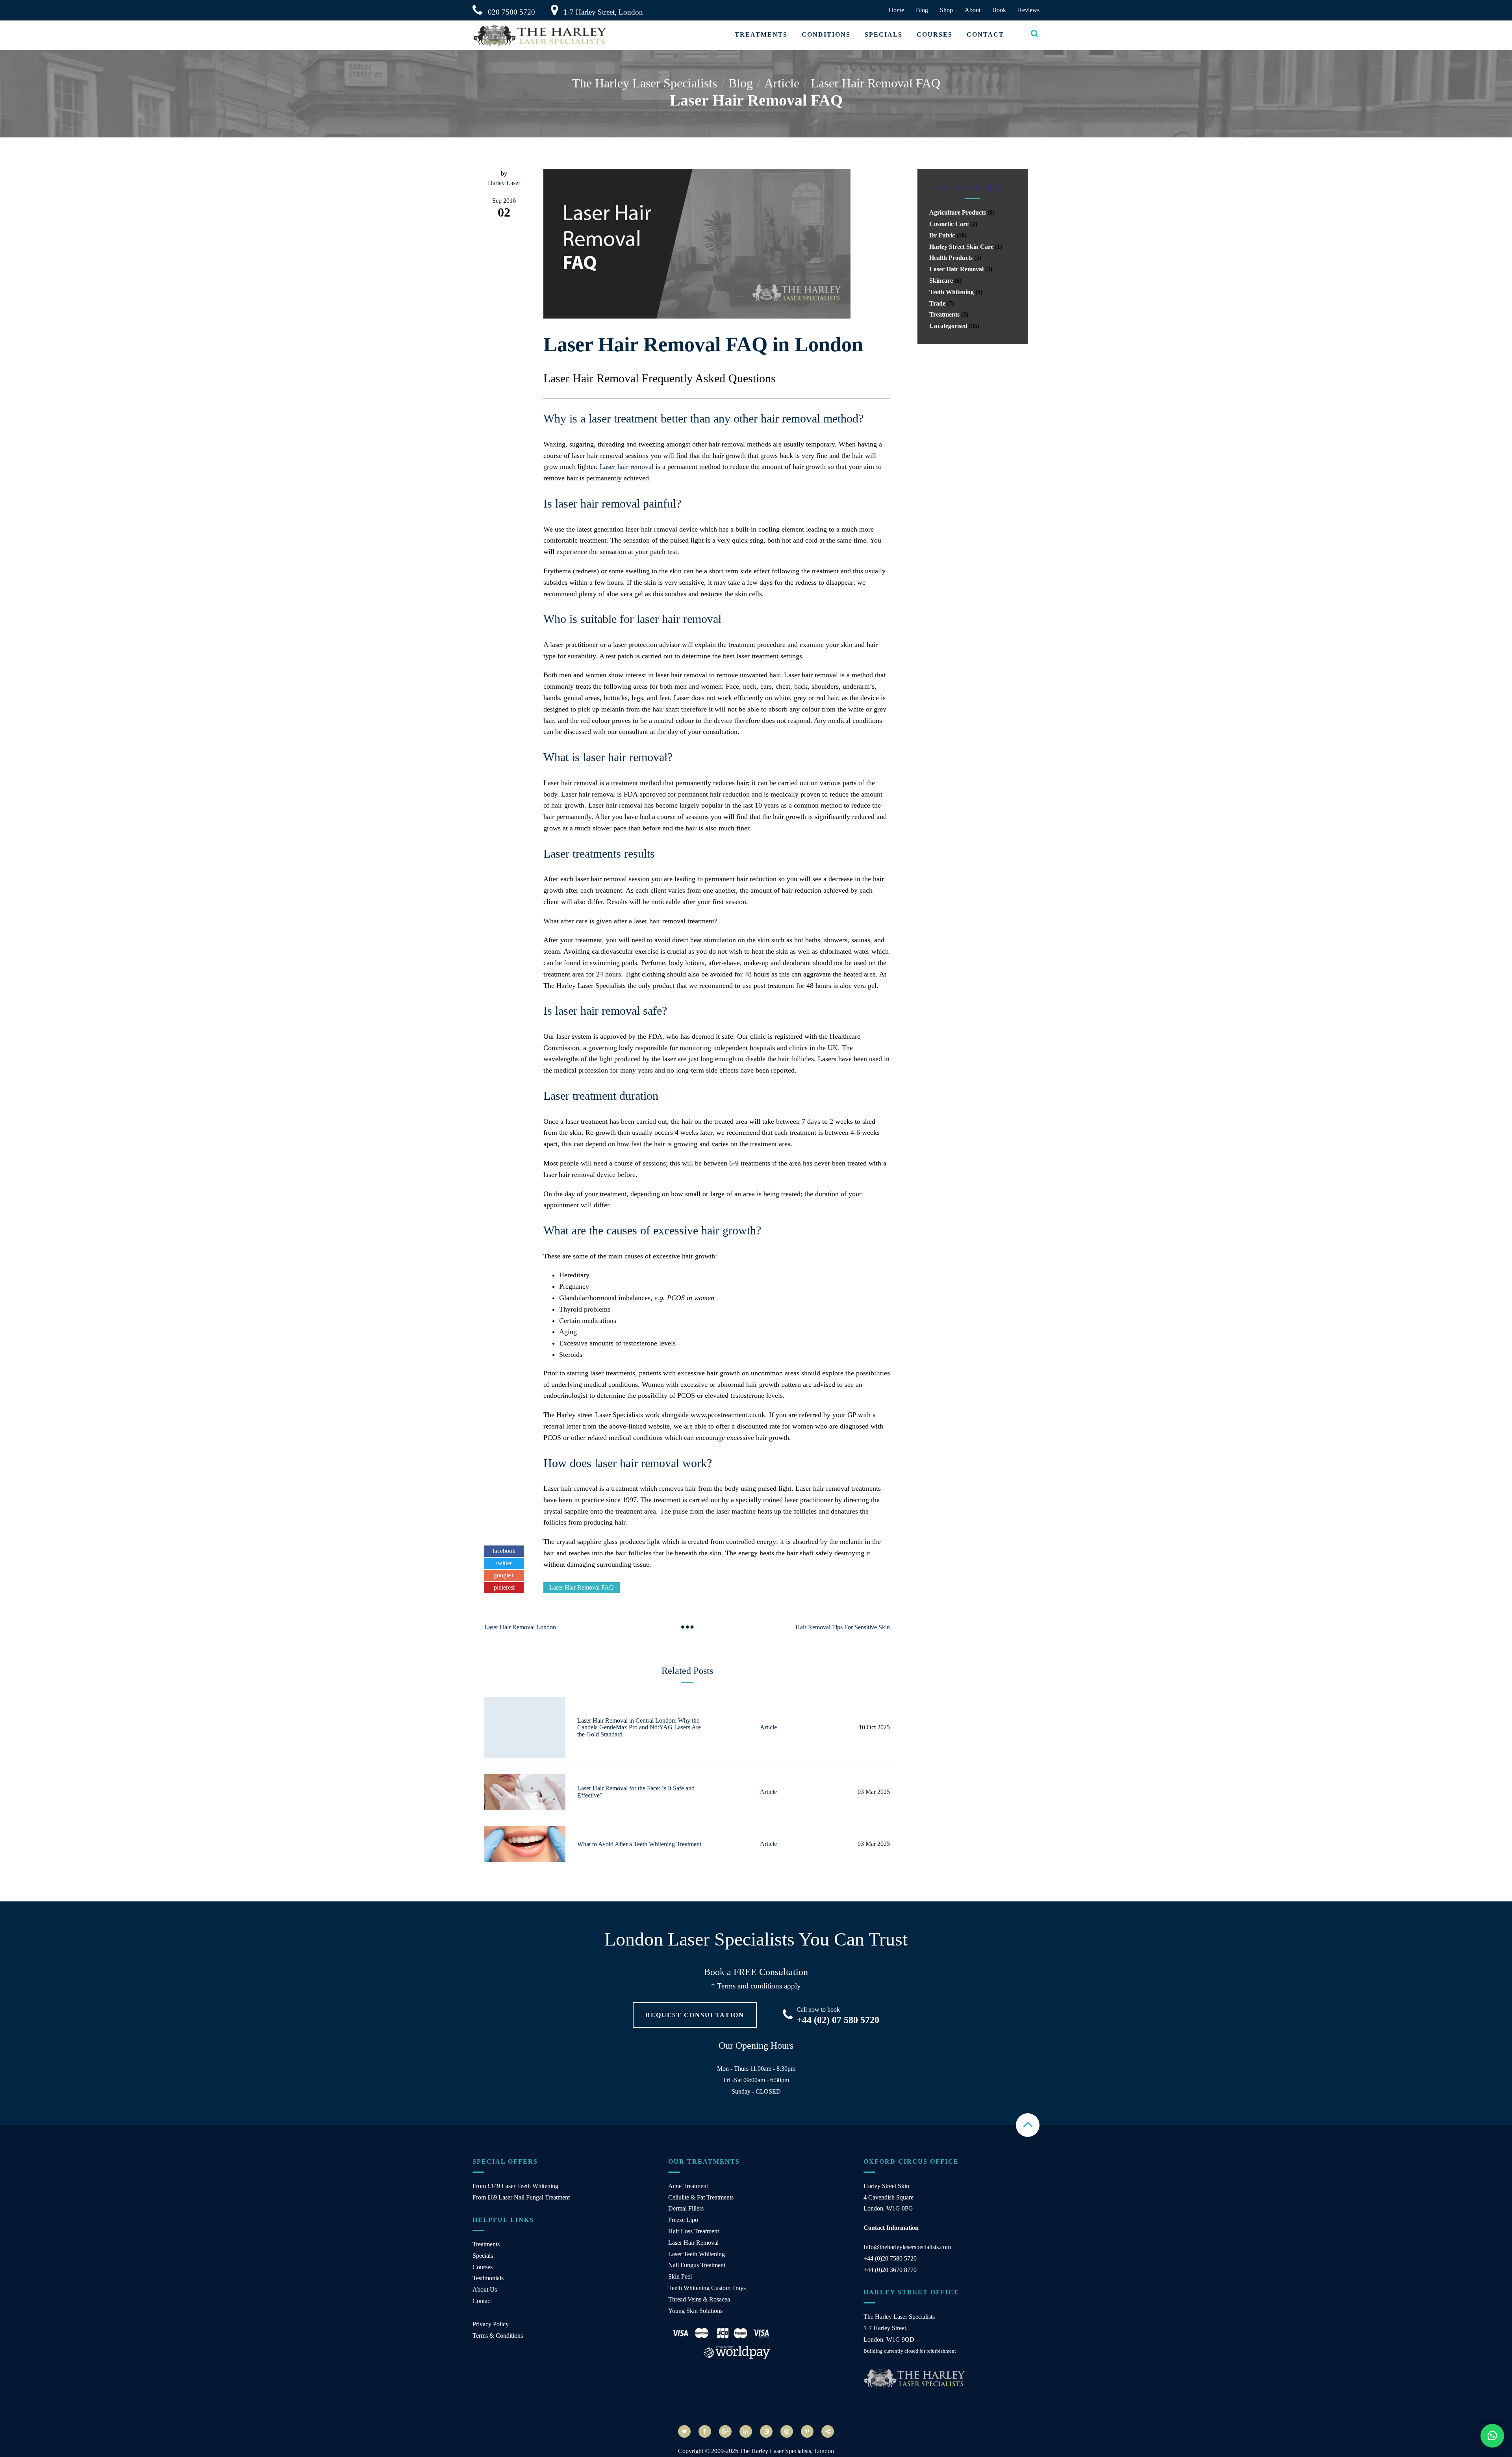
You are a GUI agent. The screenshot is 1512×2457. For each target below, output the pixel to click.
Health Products (951, 258)
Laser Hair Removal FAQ (582, 1587)
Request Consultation (695, 2015)
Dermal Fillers (686, 2208)
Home (896, 10)
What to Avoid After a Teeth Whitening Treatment (639, 1844)
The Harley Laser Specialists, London (787, 2451)
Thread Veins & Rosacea (699, 2299)
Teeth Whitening (951, 292)
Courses (935, 34)
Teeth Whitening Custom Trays (707, 2288)
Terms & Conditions (498, 2336)
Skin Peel (680, 2276)
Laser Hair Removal (956, 269)
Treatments (761, 34)
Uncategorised (948, 326)
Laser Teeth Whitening (697, 2254)
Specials (884, 34)
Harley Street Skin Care (961, 247)
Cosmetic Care (949, 224)
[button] (1492, 2436)
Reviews (1029, 10)
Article (768, 1727)
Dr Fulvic (942, 235)
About (973, 10)
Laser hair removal (627, 467)
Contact (985, 34)
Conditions (826, 34)
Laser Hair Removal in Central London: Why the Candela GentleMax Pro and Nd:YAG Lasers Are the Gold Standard (639, 1727)
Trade (937, 303)
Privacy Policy (491, 2324)
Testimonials (488, 2278)
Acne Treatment (688, 2186)
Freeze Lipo (683, 2220)
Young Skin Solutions (695, 2311)
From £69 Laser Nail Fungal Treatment (521, 2197)
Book (999, 10)
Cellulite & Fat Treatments (701, 2197)
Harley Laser (504, 183)
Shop (946, 10)
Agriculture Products (958, 212)
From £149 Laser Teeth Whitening (515, 2186)
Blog (922, 10)
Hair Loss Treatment (694, 2231)
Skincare (941, 281)
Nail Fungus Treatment (697, 2265)
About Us (485, 2289)
